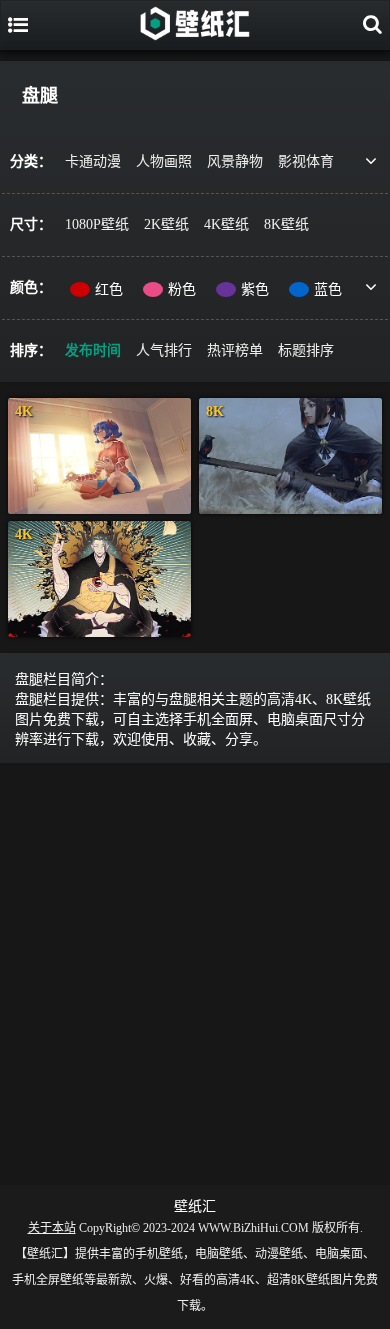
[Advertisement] (195, 970)
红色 (109, 289)
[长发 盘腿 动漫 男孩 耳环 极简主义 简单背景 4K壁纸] (99, 579)
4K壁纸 (226, 224)
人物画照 (164, 161)
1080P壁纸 (97, 224)
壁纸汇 (195, 1206)
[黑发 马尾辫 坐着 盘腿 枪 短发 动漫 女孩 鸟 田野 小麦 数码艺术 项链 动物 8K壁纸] (290, 456)
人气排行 (164, 350)
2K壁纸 (166, 224)
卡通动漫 (93, 161)
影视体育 (306, 161)
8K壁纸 (286, 224)
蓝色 (328, 289)
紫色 (255, 289)
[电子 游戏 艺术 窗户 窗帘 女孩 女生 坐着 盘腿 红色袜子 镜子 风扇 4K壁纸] (99, 456)
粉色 (182, 289)
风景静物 (235, 161)
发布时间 (93, 350)
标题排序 (306, 350)
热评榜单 (235, 350)
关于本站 (52, 1228)
